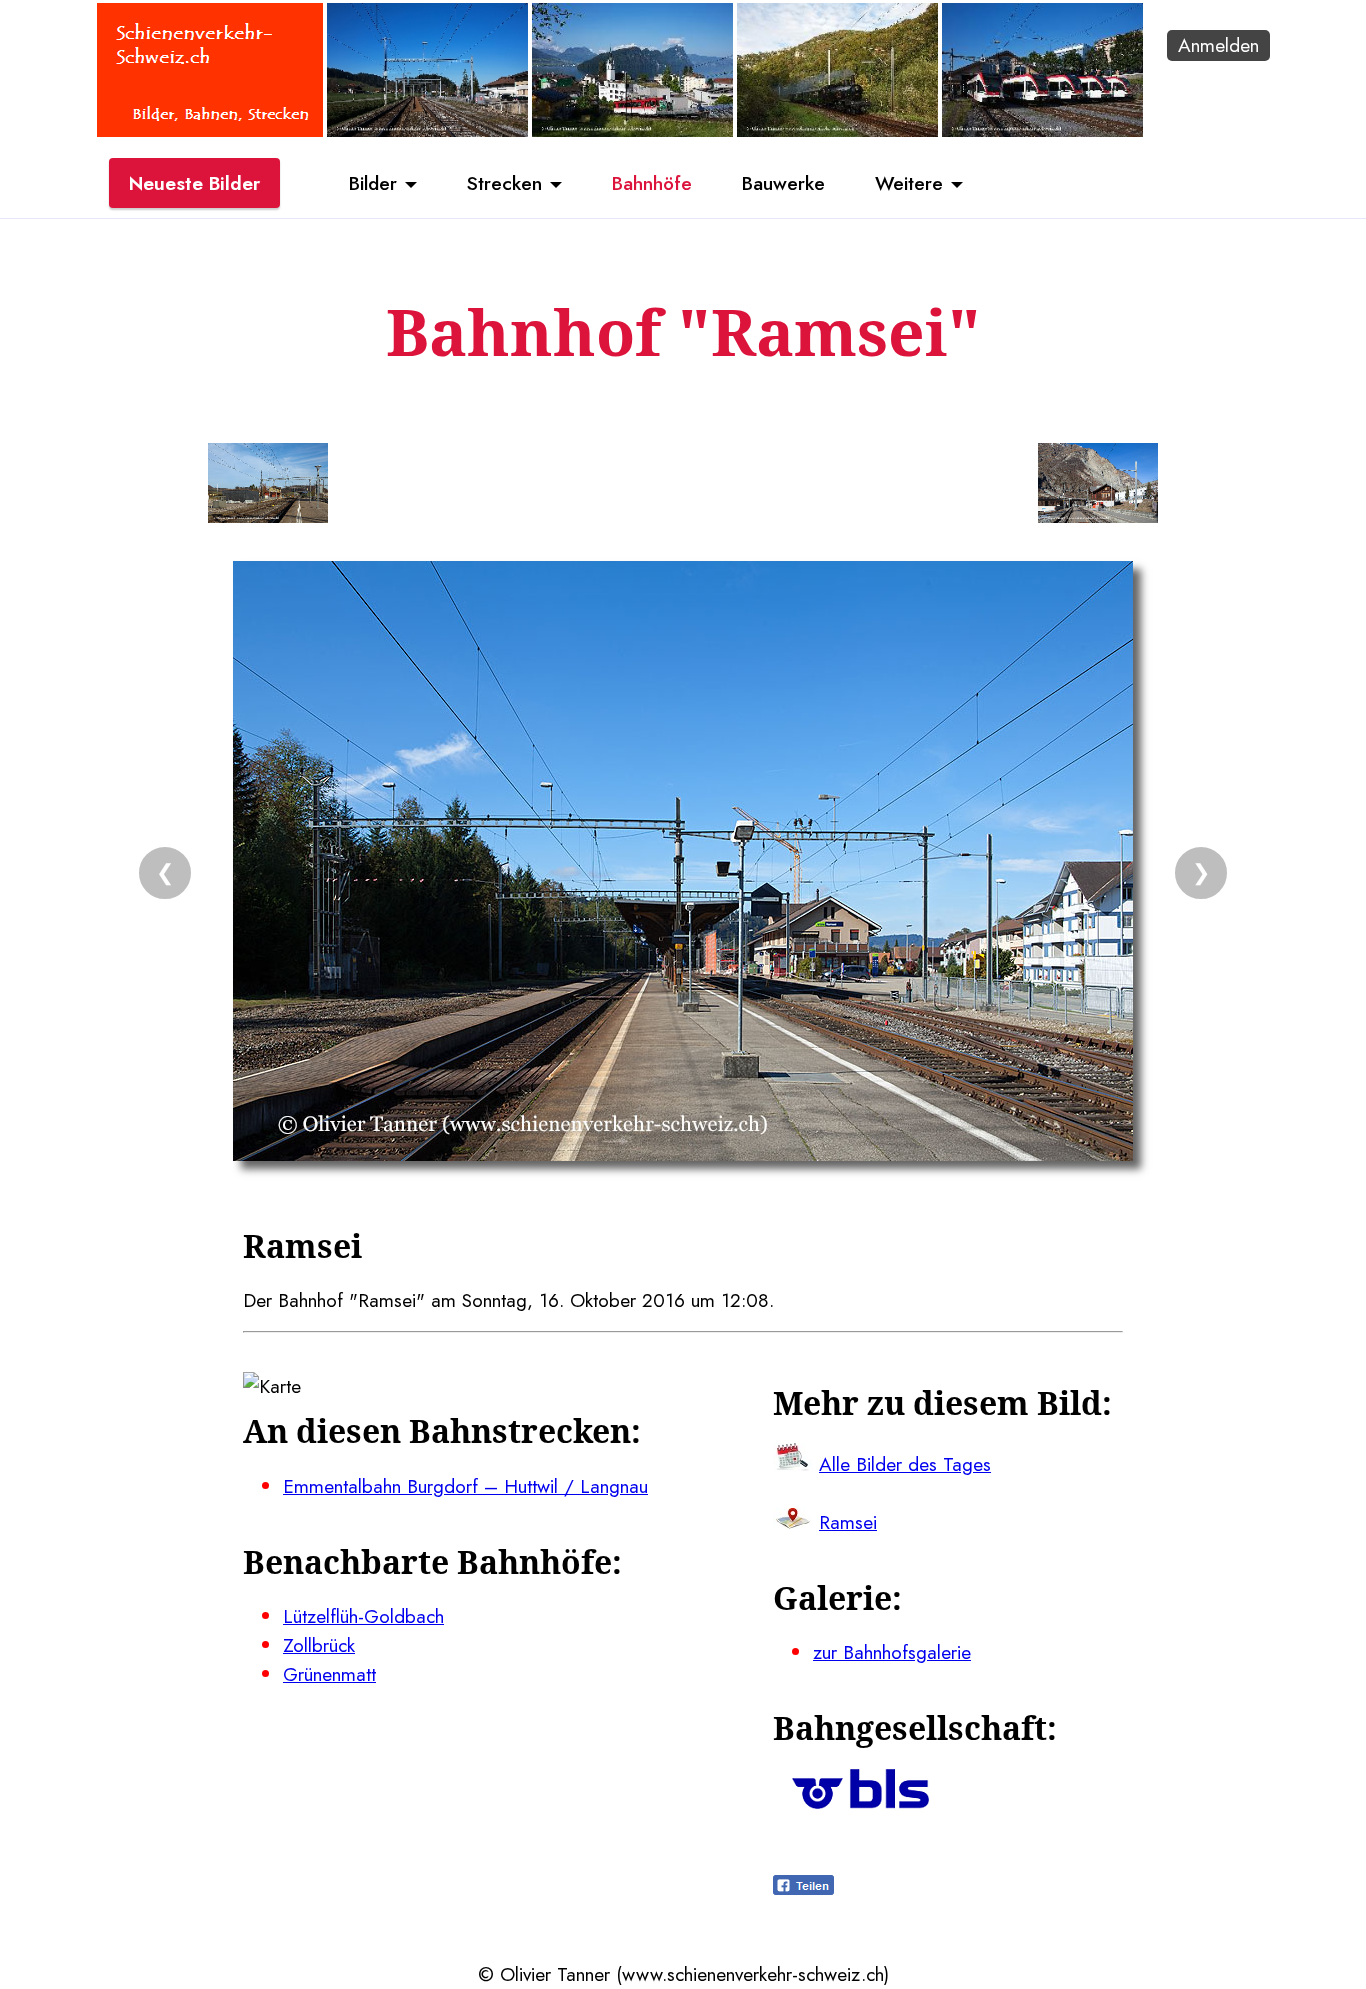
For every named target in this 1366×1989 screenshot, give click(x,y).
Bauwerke (783, 183)
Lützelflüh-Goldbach (363, 1616)
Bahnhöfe (652, 183)
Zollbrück (319, 1645)
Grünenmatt (329, 1674)
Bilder (373, 183)
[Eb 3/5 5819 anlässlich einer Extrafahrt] (837, 130)
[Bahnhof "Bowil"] (427, 130)
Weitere (909, 183)
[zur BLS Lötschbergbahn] (860, 1802)
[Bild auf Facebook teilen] (803, 1888)
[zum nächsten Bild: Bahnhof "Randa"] (1098, 487)
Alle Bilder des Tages (905, 1464)
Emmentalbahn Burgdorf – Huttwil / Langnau (465, 1486)
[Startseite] (210, 130)
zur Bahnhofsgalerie (892, 1652)
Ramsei (848, 1522)
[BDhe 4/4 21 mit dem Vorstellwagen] (632, 130)
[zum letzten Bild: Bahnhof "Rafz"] (268, 487)
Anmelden (1218, 45)
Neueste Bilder (194, 183)
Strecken (504, 183)
